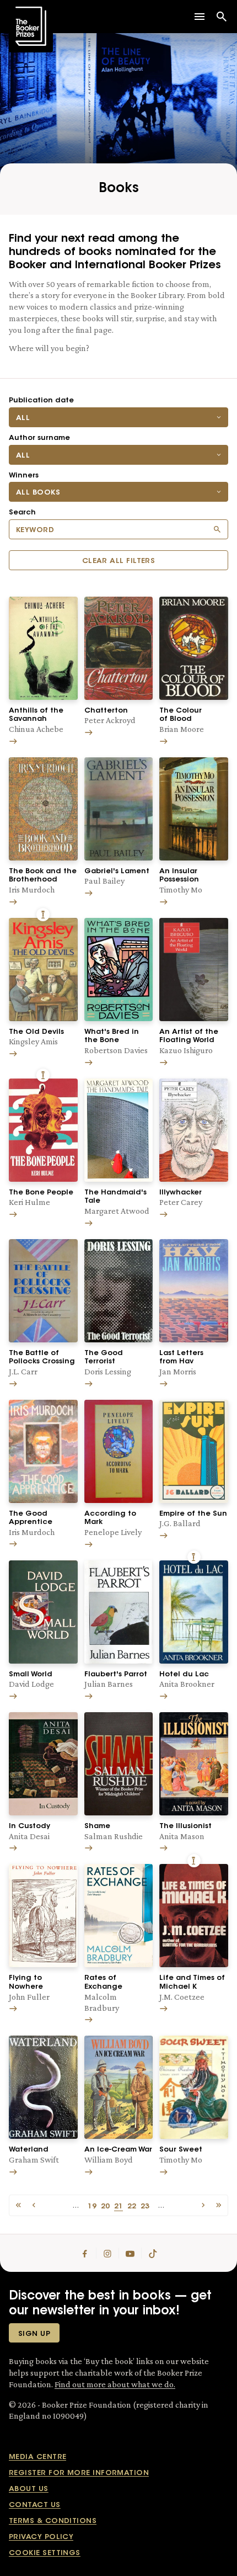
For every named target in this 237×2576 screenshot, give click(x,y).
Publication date (41, 400)
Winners (24, 476)
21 (118, 2205)
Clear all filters (119, 561)
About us (29, 2489)
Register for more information (79, 2473)
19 (92, 2205)
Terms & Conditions (53, 2521)
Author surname (39, 438)
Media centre (37, 2457)
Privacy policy (41, 2537)
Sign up (34, 2334)
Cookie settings (45, 2553)
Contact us (35, 2505)
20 (105, 2205)
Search (22, 512)
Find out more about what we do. (115, 2384)
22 (132, 2205)
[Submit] (217, 529)
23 (145, 2205)
